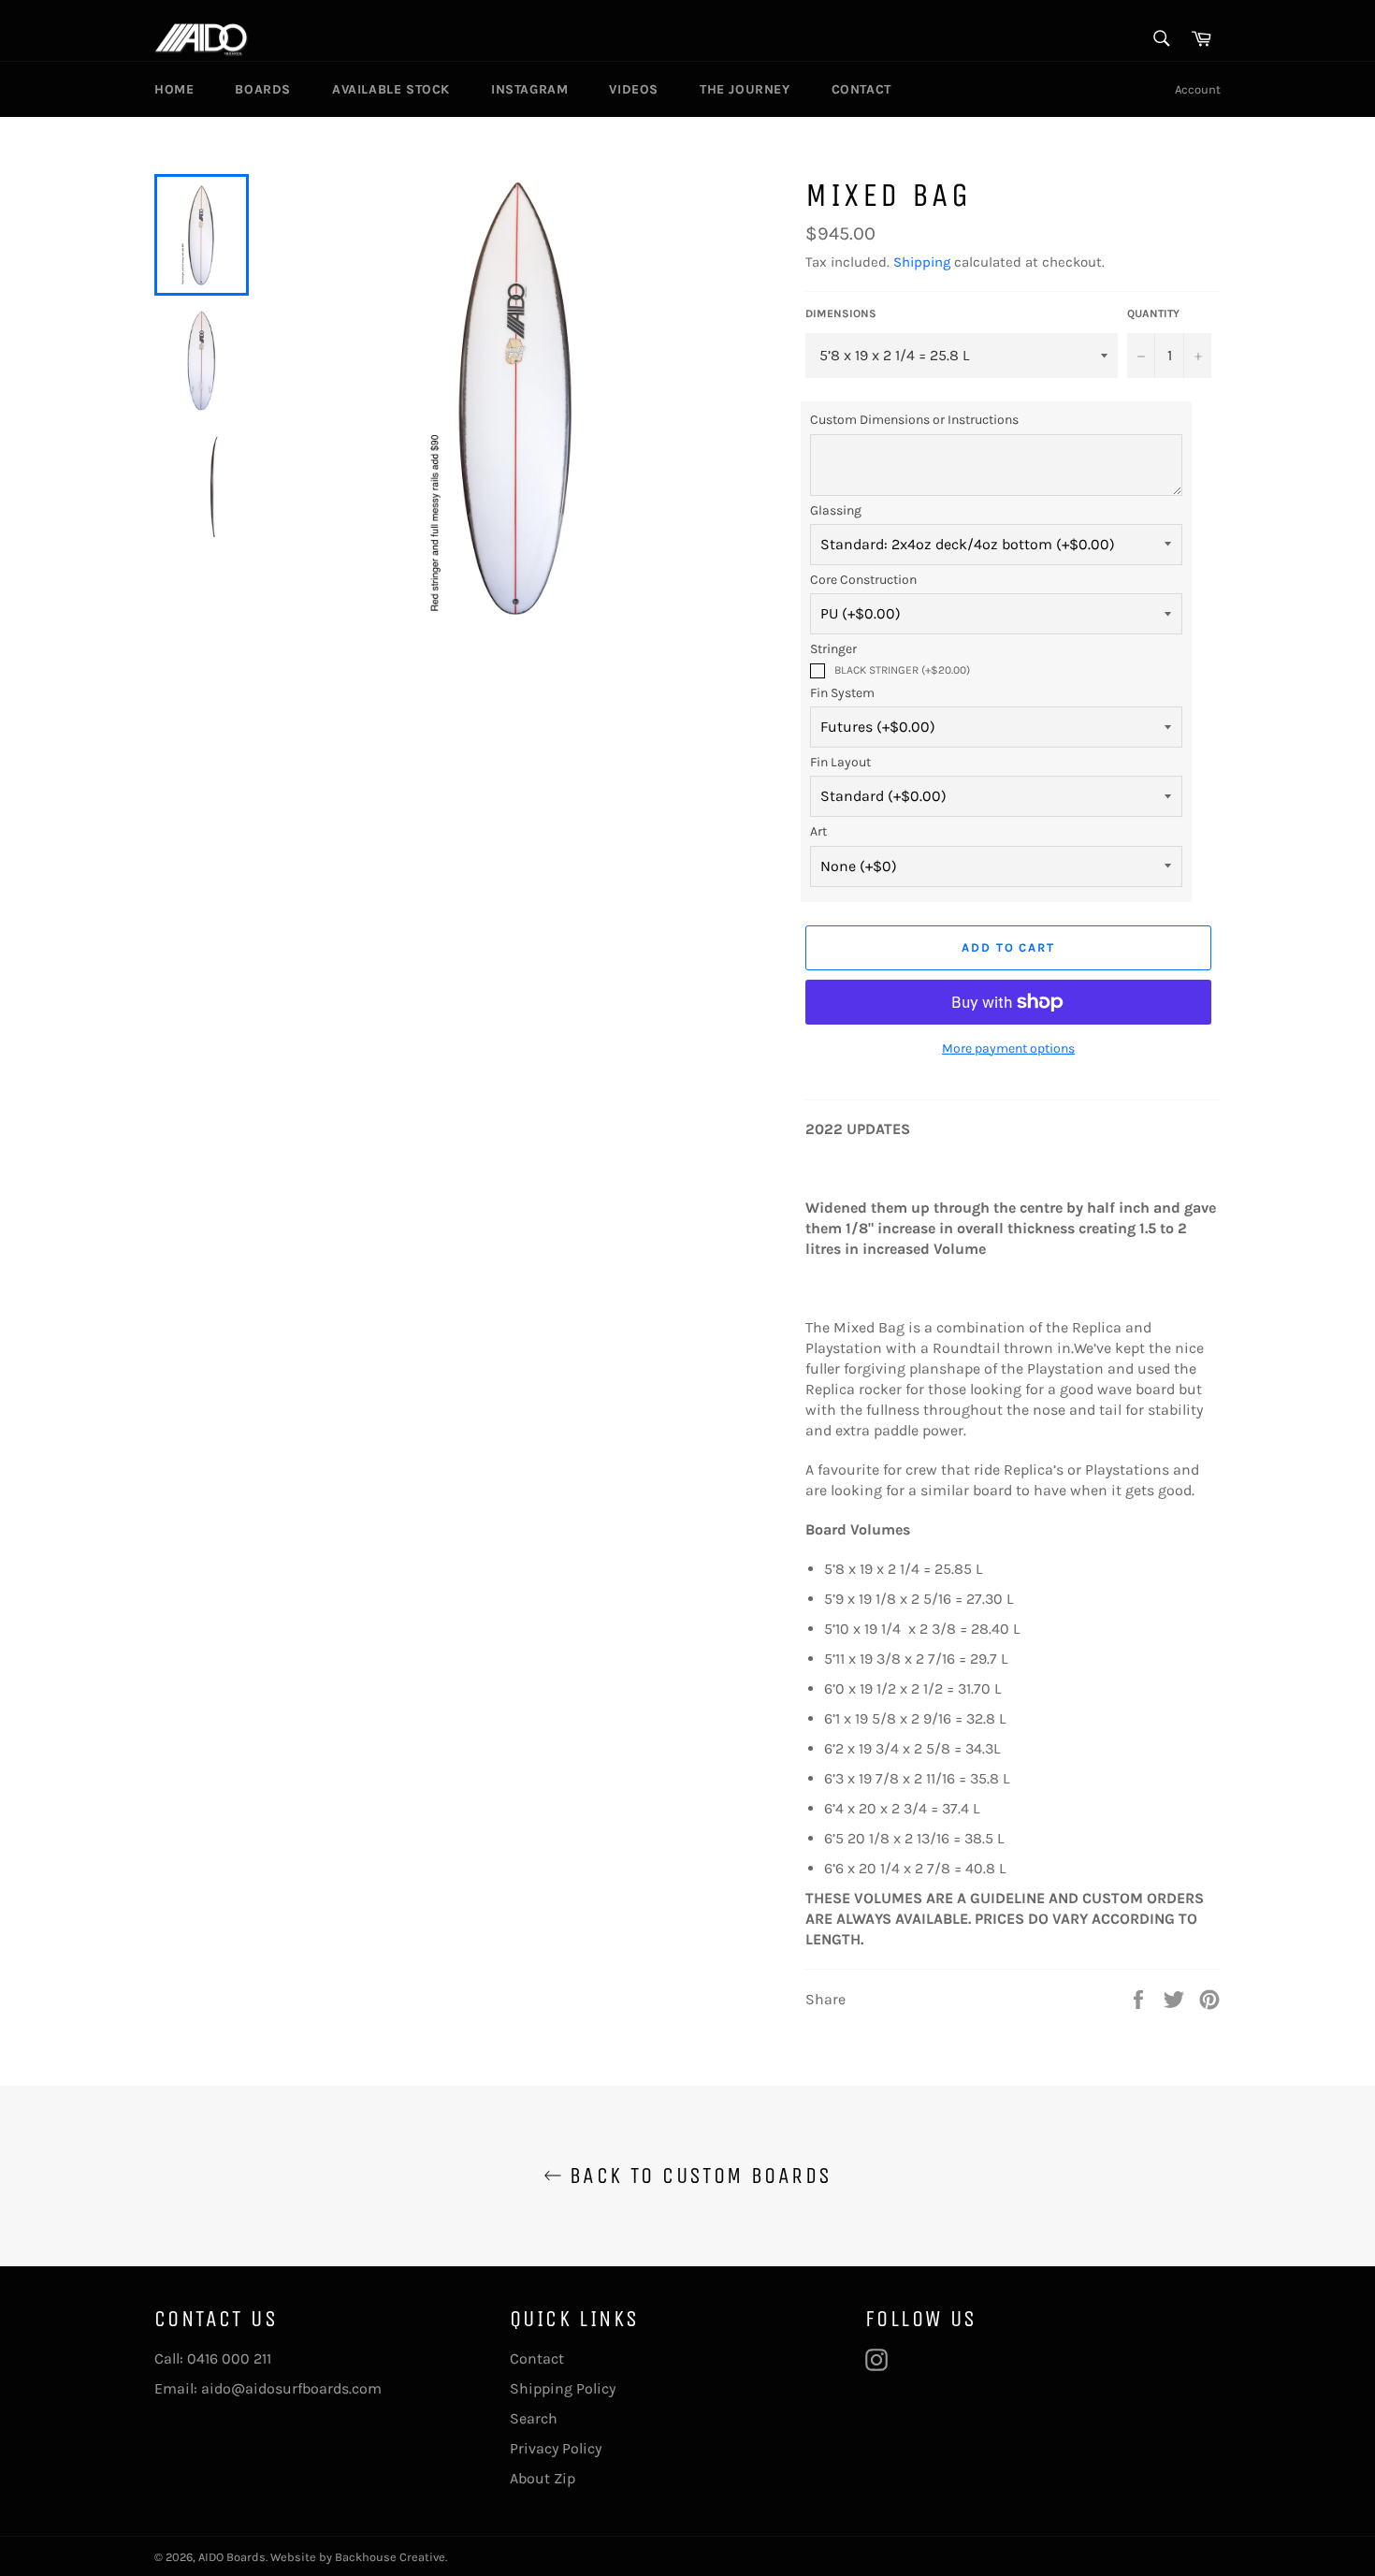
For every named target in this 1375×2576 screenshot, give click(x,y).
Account (1198, 89)
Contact (861, 89)
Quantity (1153, 313)
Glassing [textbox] (836, 510)
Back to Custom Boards (697, 2176)
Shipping (922, 262)
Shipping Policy (563, 2388)
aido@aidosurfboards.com (291, 2388)
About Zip (543, 2478)
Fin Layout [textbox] (840, 762)
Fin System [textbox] (842, 693)
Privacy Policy (556, 2448)
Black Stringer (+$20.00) (902, 670)
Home (174, 89)
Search (534, 2418)
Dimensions (841, 313)
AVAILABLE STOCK (391, 89)
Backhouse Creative (390, 2557)
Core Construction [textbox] (863, 580)
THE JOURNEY (745, 89)
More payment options (1008, 1048)
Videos (634, 89)
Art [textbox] (818, 831)
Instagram (529, 89)
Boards (263, 89)
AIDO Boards (232, 2557)
